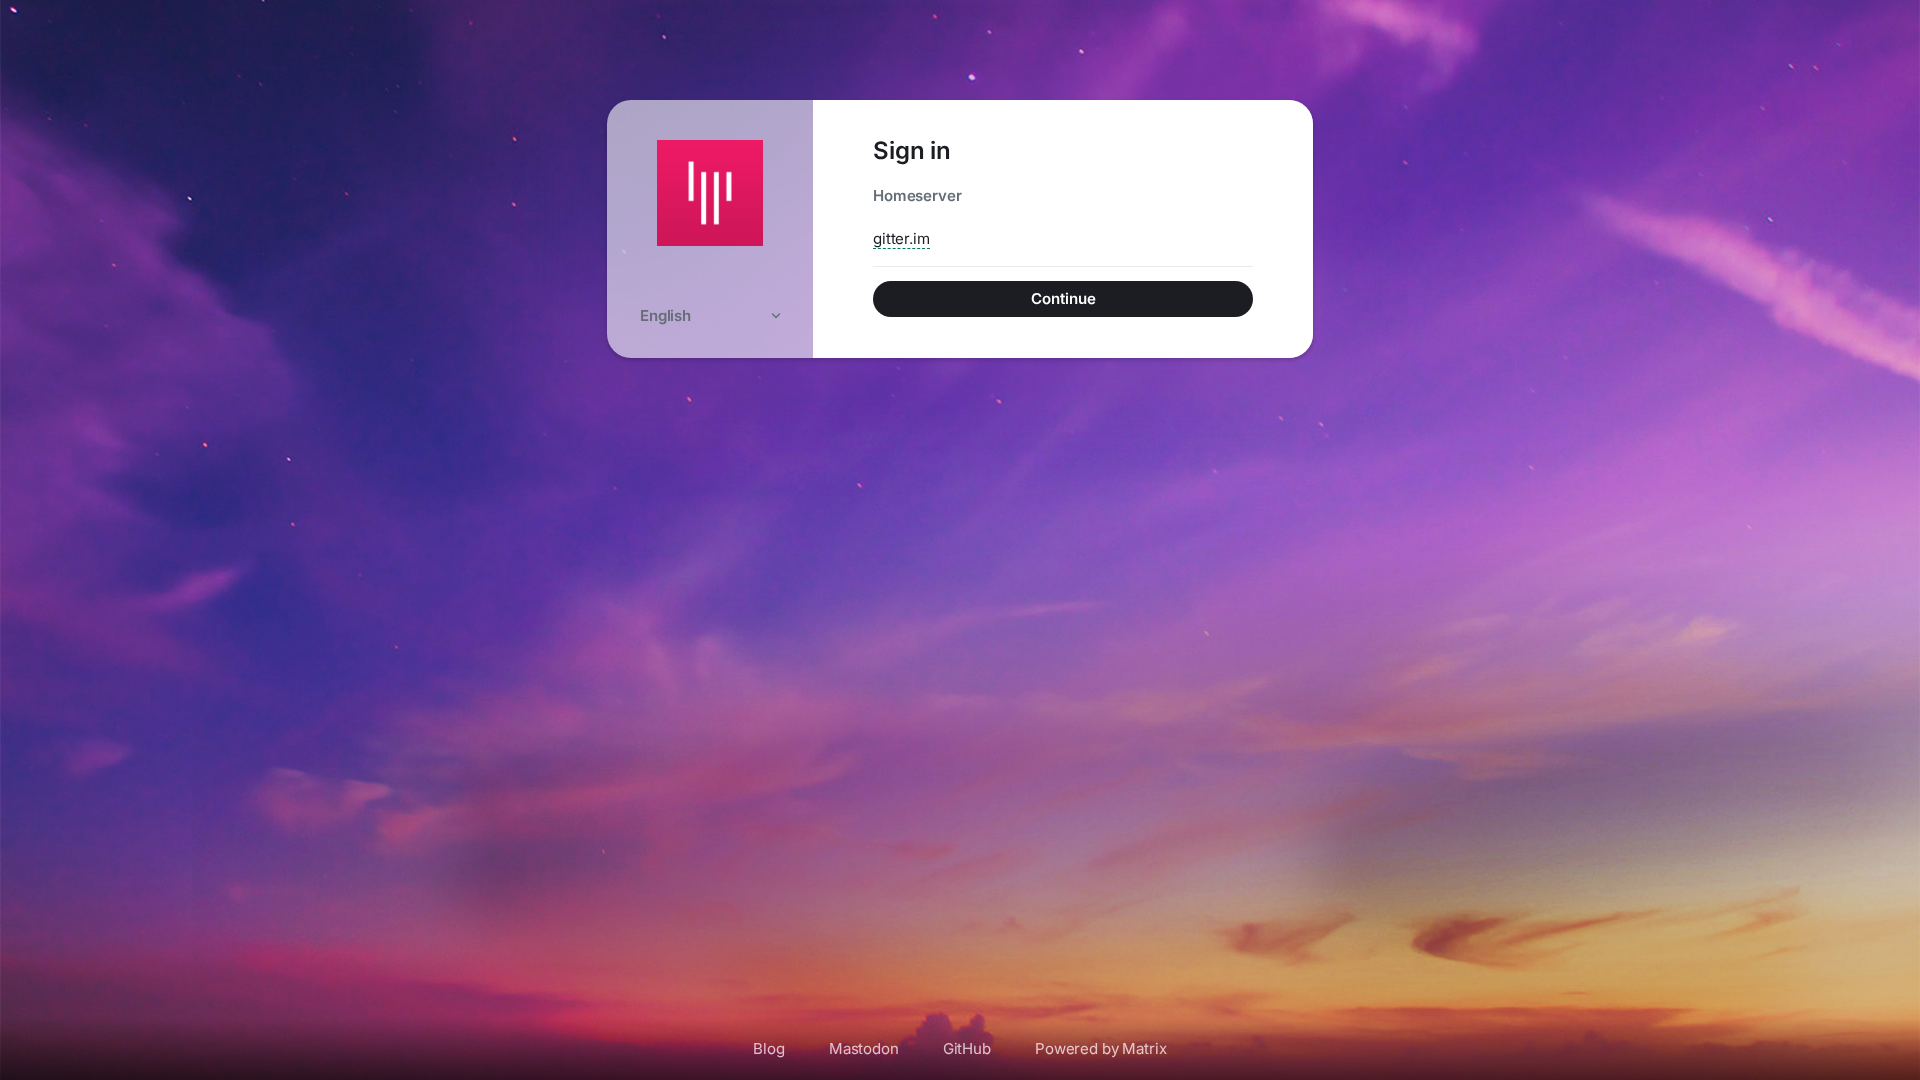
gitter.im (901, 238)
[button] (710, 315)
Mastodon (864, 1048)
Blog (768, 1048)
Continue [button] (1063, 298)
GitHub (967, 1048)
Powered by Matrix (1101, 1048)
